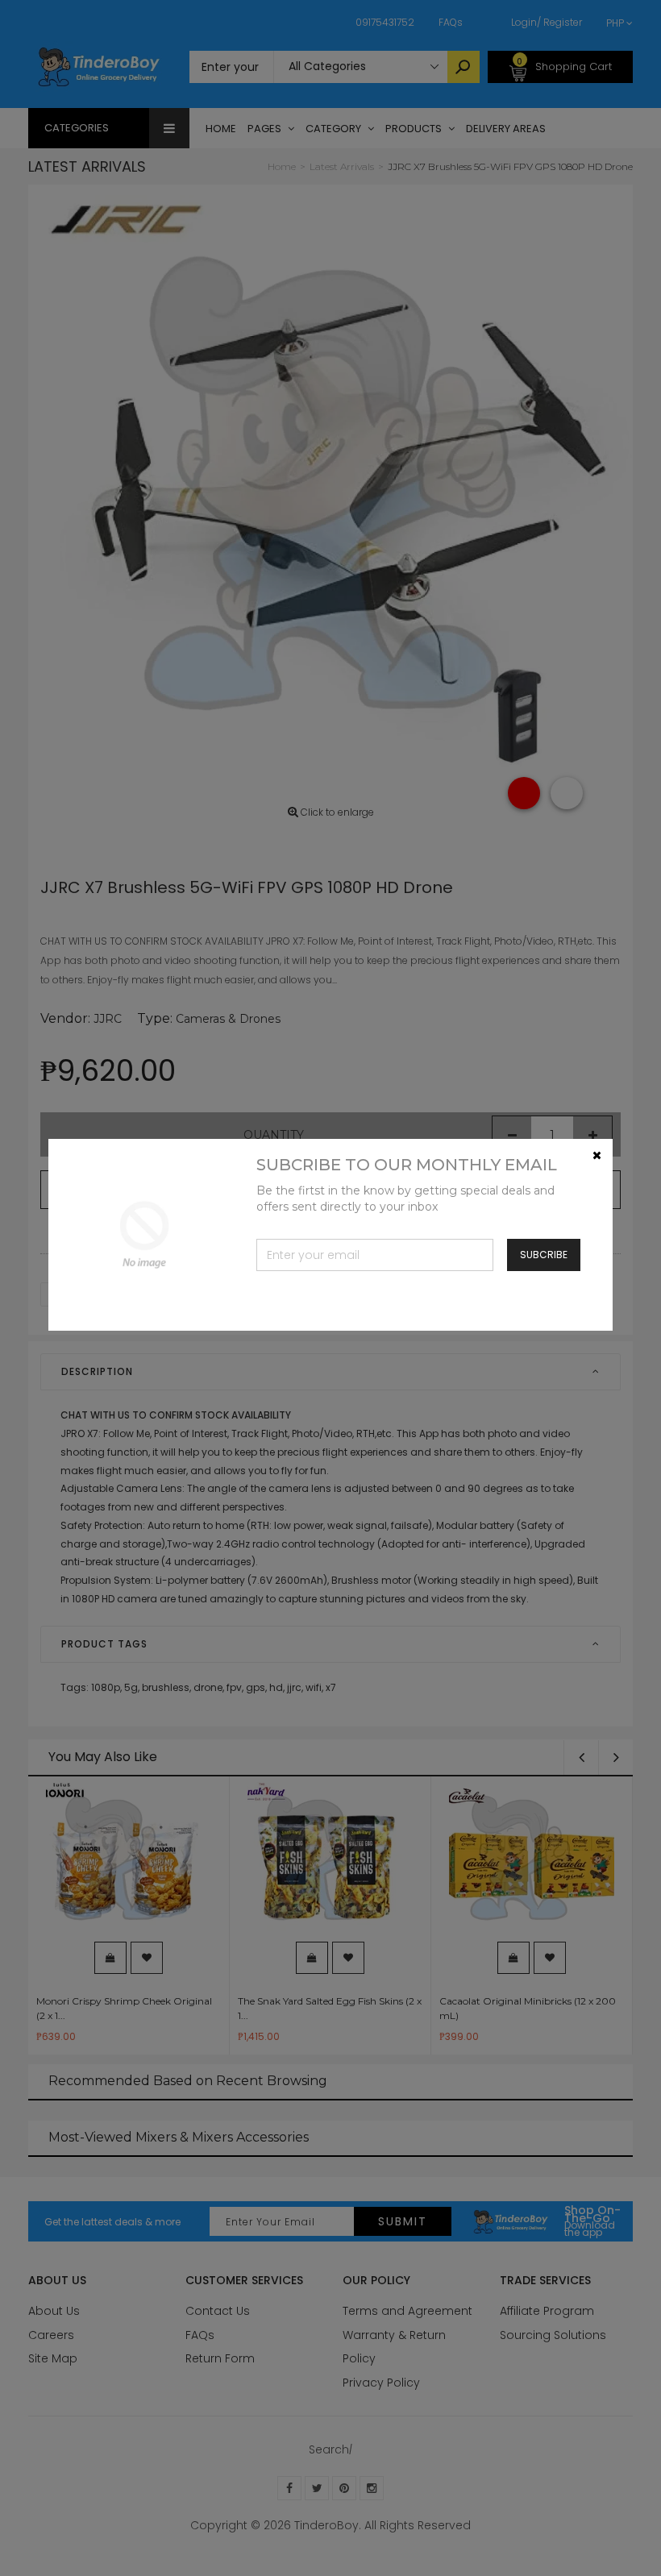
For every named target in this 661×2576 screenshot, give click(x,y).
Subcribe (544, 1255)
